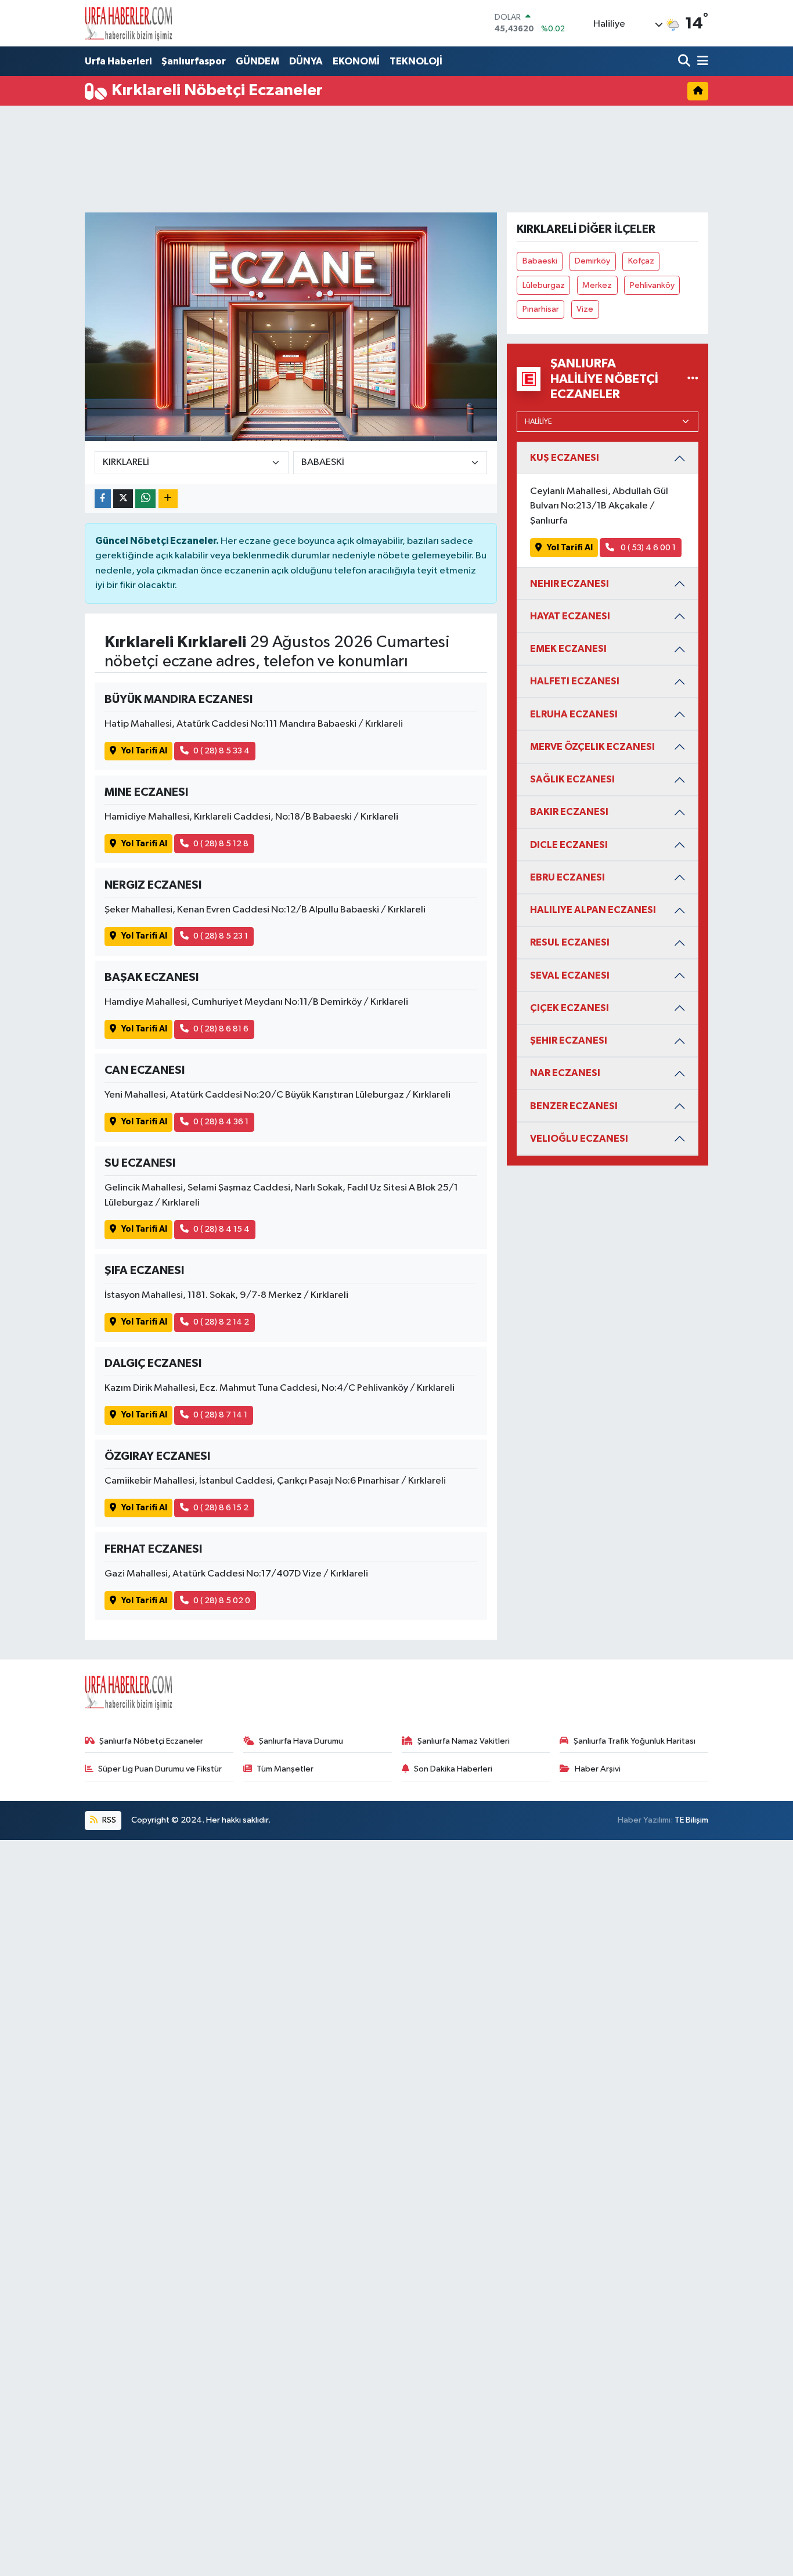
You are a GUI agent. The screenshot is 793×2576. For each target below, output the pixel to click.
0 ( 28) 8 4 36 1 (221, 1122)
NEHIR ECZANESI (569, 584)
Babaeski (540, 261)
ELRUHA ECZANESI (574, 714)
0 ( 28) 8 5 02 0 (222, 1601)
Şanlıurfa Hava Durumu (301, 1741)
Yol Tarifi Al (144, 751)
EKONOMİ (356, 61)
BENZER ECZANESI (574, 1106)
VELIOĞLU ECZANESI (579, 1139)
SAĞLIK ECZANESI (572, 779)
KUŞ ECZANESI (565, 458)
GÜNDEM (257, 61)
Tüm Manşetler (285, 1769)
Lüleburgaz (544, 285)
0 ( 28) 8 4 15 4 (221, 1229)
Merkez (597, 285)
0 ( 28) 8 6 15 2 (221, 1508)
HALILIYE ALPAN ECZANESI (593, 910)
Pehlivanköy (652, 285)
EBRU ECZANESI (567, 877)
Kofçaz (641, 261)
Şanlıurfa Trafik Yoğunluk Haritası (635, 1741)
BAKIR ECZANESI (569, 812)
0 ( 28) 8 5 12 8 (221, 844)
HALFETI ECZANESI (575, 681)
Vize (585, 309)
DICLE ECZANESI (569, 845)
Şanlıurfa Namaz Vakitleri (464, 1741)
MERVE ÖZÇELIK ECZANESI (592, 747)
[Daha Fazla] (168, 499)
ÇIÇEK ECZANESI (569, 1008)
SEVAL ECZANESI (570, 975)
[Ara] (685, 62)
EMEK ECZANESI (568, 649)
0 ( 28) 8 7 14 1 (220, 1415)
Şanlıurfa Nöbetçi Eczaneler (151, 1741)
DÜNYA (306, 61)
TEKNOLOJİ (416, 61)
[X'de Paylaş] (123, 499)
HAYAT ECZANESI (570, 616)
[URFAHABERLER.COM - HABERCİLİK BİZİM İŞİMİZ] (128, 23)
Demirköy (592, 261)
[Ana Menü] (701, 62)
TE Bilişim (691, 1820)
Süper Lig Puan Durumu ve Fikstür (160, 1769)
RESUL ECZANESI (570, 942)
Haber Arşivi (598, 1769)
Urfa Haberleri (118, 61)
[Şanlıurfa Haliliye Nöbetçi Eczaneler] (693, 379)
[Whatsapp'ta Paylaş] (145, 499)
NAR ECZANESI (565, 1073)
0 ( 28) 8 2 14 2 (221, 1322)
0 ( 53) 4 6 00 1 (647, 548)
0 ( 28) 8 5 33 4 (221, 751)
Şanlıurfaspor (194, 61)
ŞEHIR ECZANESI (569, 1040)
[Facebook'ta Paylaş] (103, 499)
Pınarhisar (541, 309)
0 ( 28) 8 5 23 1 (221, 936)
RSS (108, 1820)
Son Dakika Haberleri (453, 1769)
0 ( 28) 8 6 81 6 (221, 1029)
